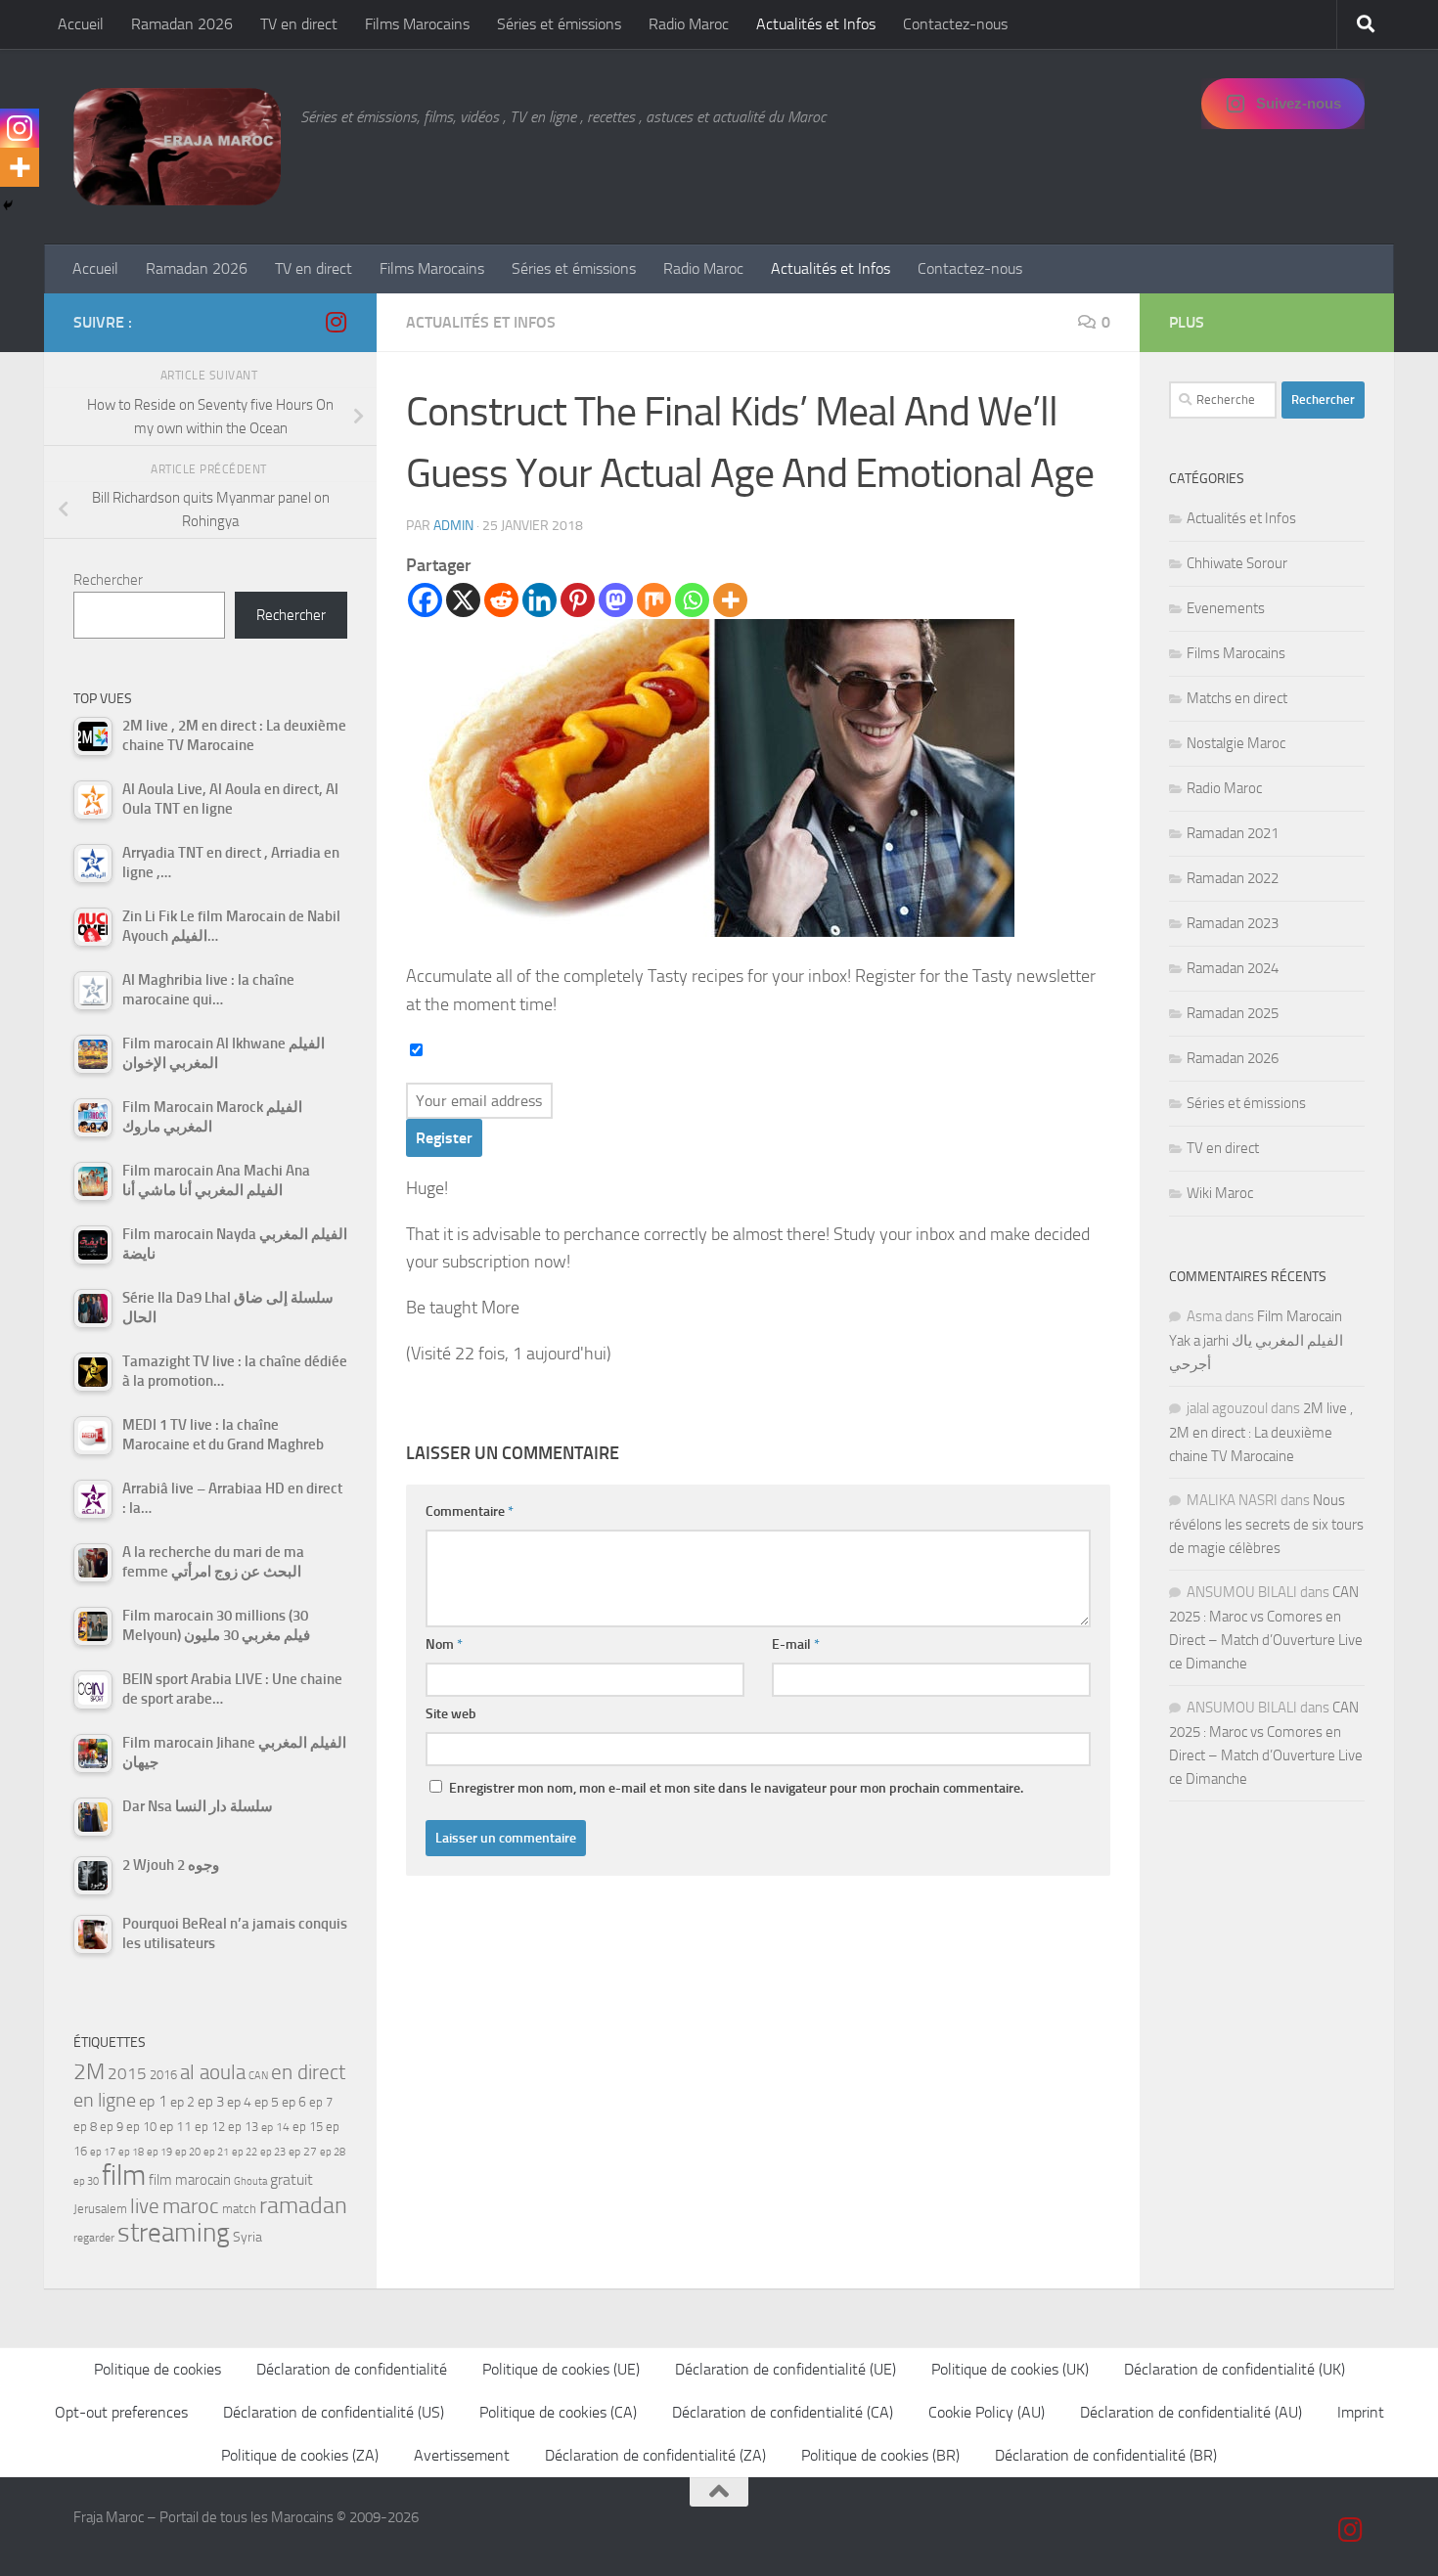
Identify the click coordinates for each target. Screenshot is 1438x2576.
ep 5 (267, 2102)
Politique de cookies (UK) (1010, 2369)
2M (89, 2072)
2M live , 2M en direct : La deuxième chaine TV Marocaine (1261, 1432)
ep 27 (303, 2152)
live (145, 2206)
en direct (308, 2072)
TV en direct (299, 24)
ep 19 (159, 2152)
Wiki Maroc (1220, 1193)
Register (444, 1138)
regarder (94, 2238)
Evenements (1226, 608)
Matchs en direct (1237, 698)
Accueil (81, 24)
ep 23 (273, 2152)
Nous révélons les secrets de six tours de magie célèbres (1266, 1524)
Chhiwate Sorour (1237, 563)
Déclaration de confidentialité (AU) (1191, 2412)
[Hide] (8, 205)
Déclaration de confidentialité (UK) (1235, 2369)
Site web (451, 1714)
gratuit (292, 2179)
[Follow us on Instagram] (336, 322)
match (239, 2209)
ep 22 (245, 2152)
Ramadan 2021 (1233, 833)
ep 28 (333, 2152)
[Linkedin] (539, 600)
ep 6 (294, 2102)
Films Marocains (417, 24)
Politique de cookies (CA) (558, 2412)
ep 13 (243, 2127)
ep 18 (131, 2152)
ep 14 (275, 2127)
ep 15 (308, 2127)
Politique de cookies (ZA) (300, 2455)
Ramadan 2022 (1233, 878)
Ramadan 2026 (182, 24)
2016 (163, 2075)
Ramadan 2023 (1233, 923)
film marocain (190, 2180)
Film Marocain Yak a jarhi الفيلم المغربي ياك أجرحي (1256, 1340)
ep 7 (321, 2102)
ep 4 (239, 2102)
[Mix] (654, 600)
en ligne (105, 2100)
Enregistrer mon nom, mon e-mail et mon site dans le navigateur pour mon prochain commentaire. (736, 1788)
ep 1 (153, 2101)
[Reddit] (501, 600)
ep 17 (103, 2152)
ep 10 (141, 2127)
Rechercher (108, 580)
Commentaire (470, 1511)
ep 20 (188, 2152)
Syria (247, 2237)
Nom (444, 1644)
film (124, 2176)
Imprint (1361, 2412)
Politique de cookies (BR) (880, 2455)
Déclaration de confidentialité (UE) (786, 2369)
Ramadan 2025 (1233, 1013)
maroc (191, 2206)
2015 (127, 2073)
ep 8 (85, 2127)
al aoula (213, 2072)
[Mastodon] (616, 600)
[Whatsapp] (692, 600)
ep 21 (216, 2152)
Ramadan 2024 (1233, 968)
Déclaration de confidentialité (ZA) (655, 2455)
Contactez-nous (955, 24)
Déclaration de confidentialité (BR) (1106, 2455)
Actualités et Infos (816, 24)
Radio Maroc (689, 24)
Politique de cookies (157, 2369)
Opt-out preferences (121, 2412)
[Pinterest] (578, 600)
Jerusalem (100, 2209)
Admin (453, 526)
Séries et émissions (559, 24)
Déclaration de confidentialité (352, 2369)
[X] (463, 600)
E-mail (796, 1644)
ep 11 (176, 2126)
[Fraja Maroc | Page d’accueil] (177, 147)
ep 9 (112, 2127)
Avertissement (462, 2455)
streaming (174, 2233)
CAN (258, 2076)
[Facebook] (425, 600)
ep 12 (210, 2127)
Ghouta (250, 2181)
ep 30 (86, 2181)
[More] (730, 600)
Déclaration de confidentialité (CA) (783, 2412)
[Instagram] (20, 128)
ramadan (303, 2205)
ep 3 (211, 2102)
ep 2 (182, 2102)
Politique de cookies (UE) (561, 2369)
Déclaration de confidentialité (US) (334, 2412)
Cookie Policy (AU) (987, 2412)
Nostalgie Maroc (1236, 743)
